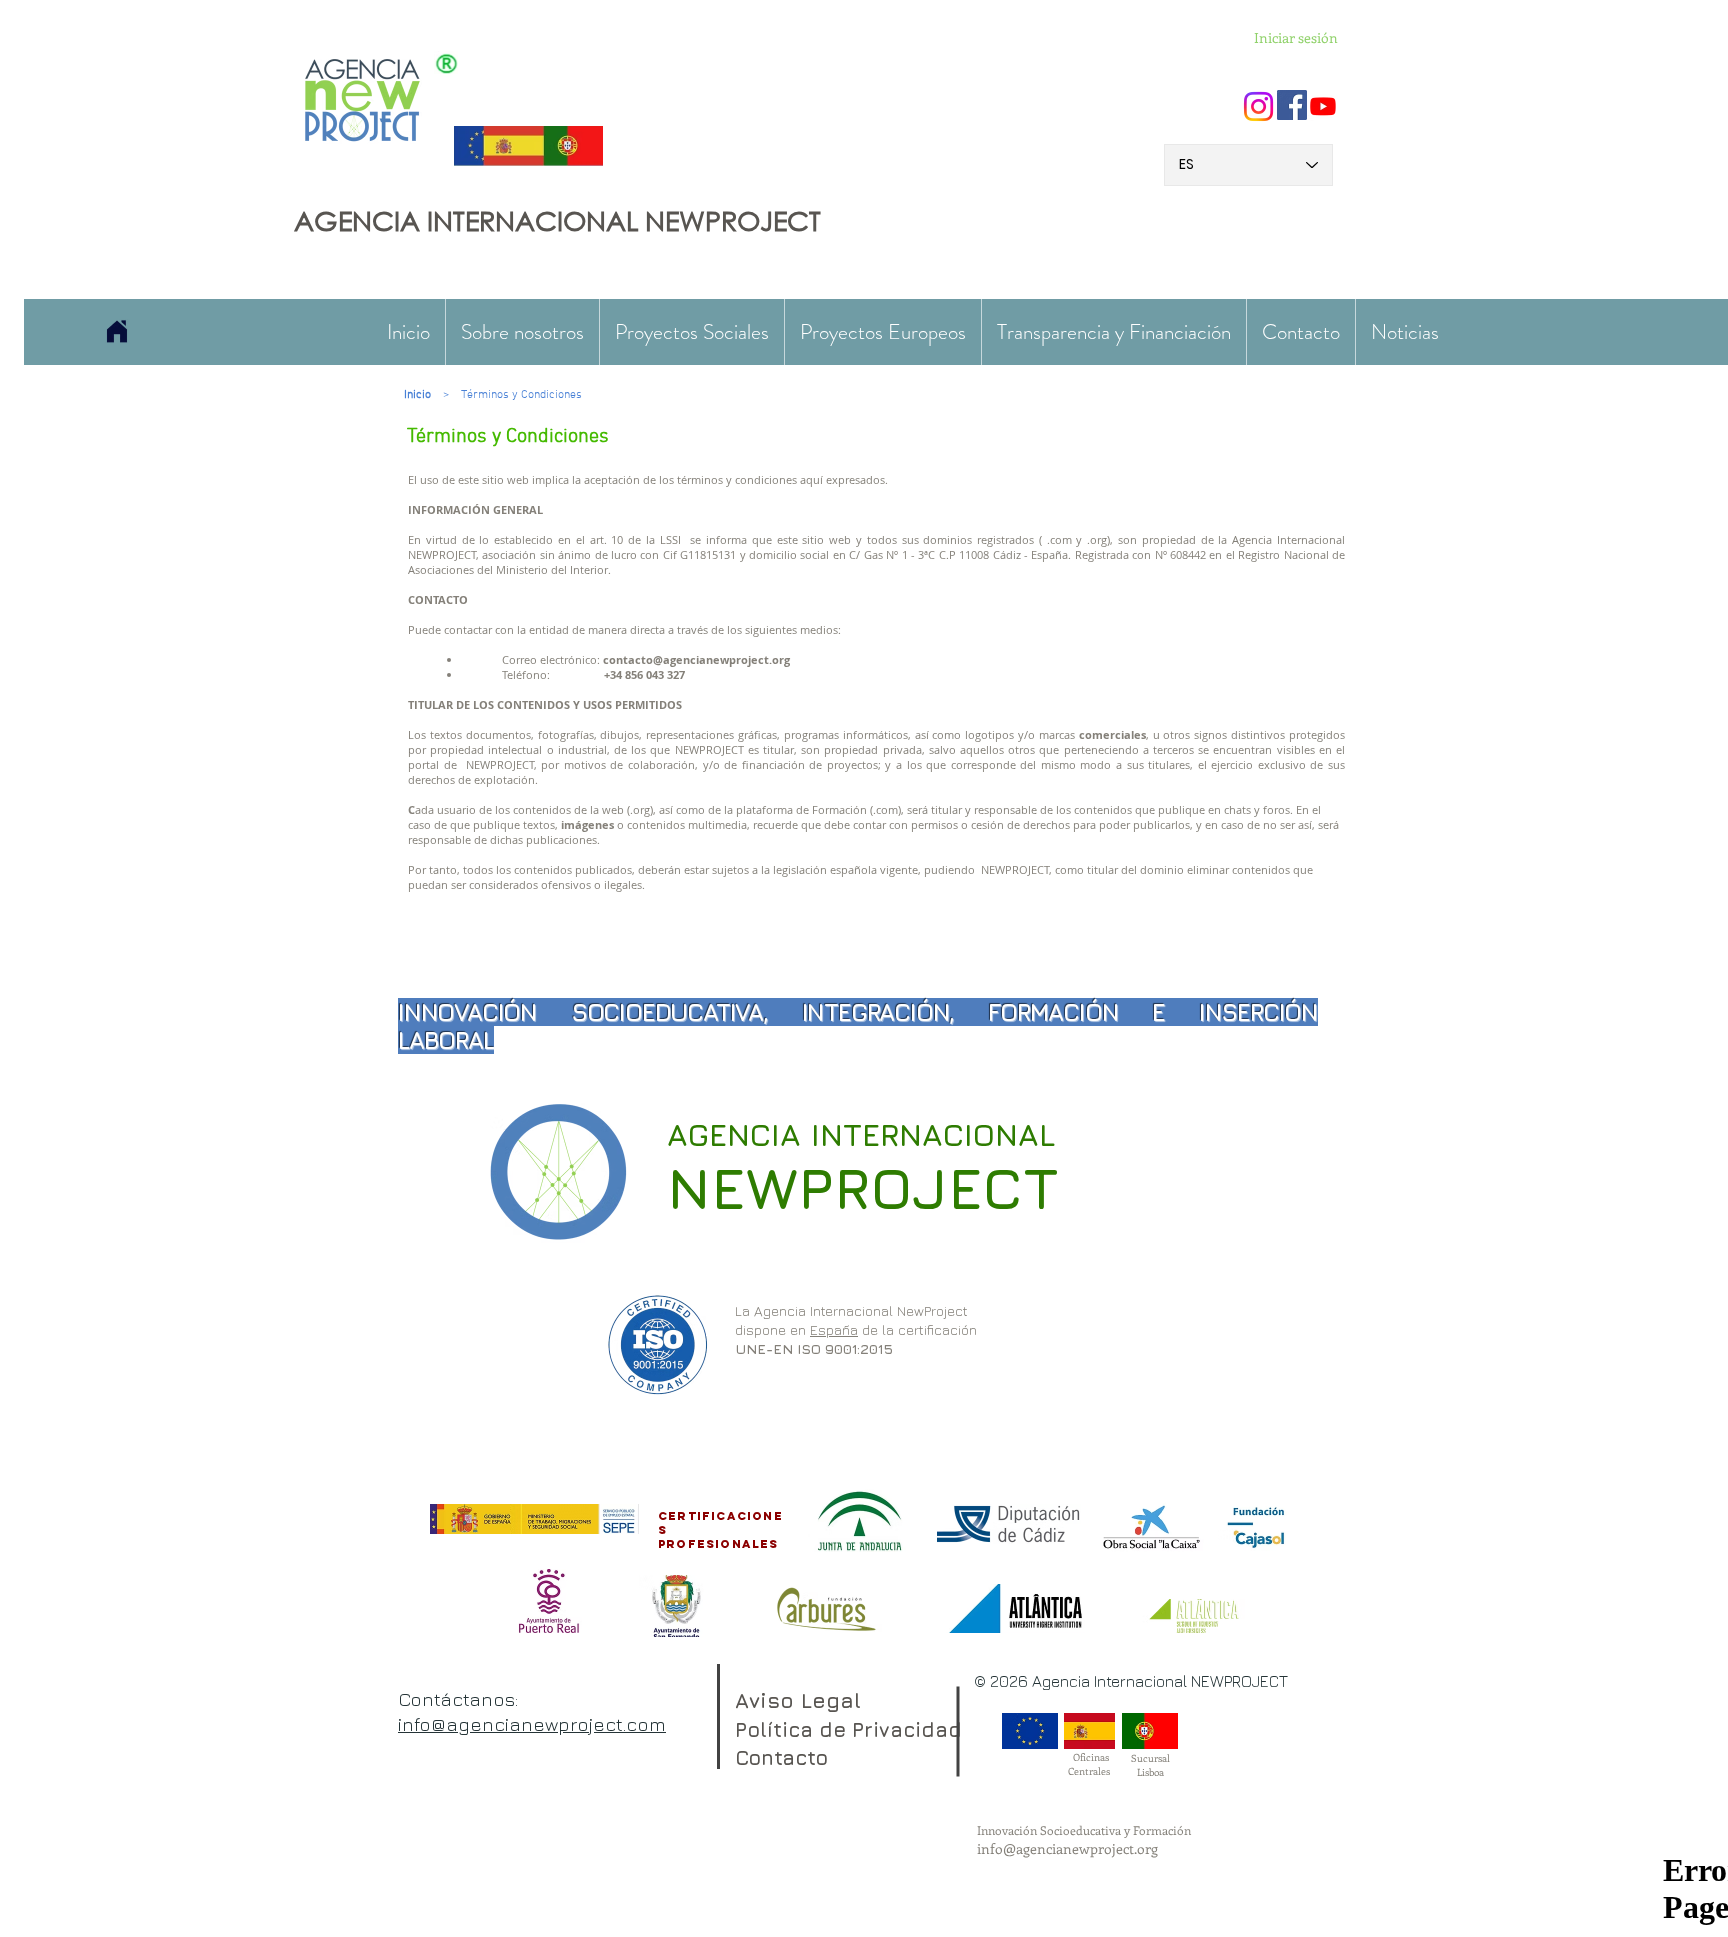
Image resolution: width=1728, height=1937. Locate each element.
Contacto (781, 1757)
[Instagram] (1258, 106)
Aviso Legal (798, 1700)
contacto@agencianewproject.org (696, 659)
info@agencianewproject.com (532, 1724)
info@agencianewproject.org (1067, 1848)
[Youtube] (1323, 106)
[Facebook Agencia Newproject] (1292, 105)
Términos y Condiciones (521, 395)
